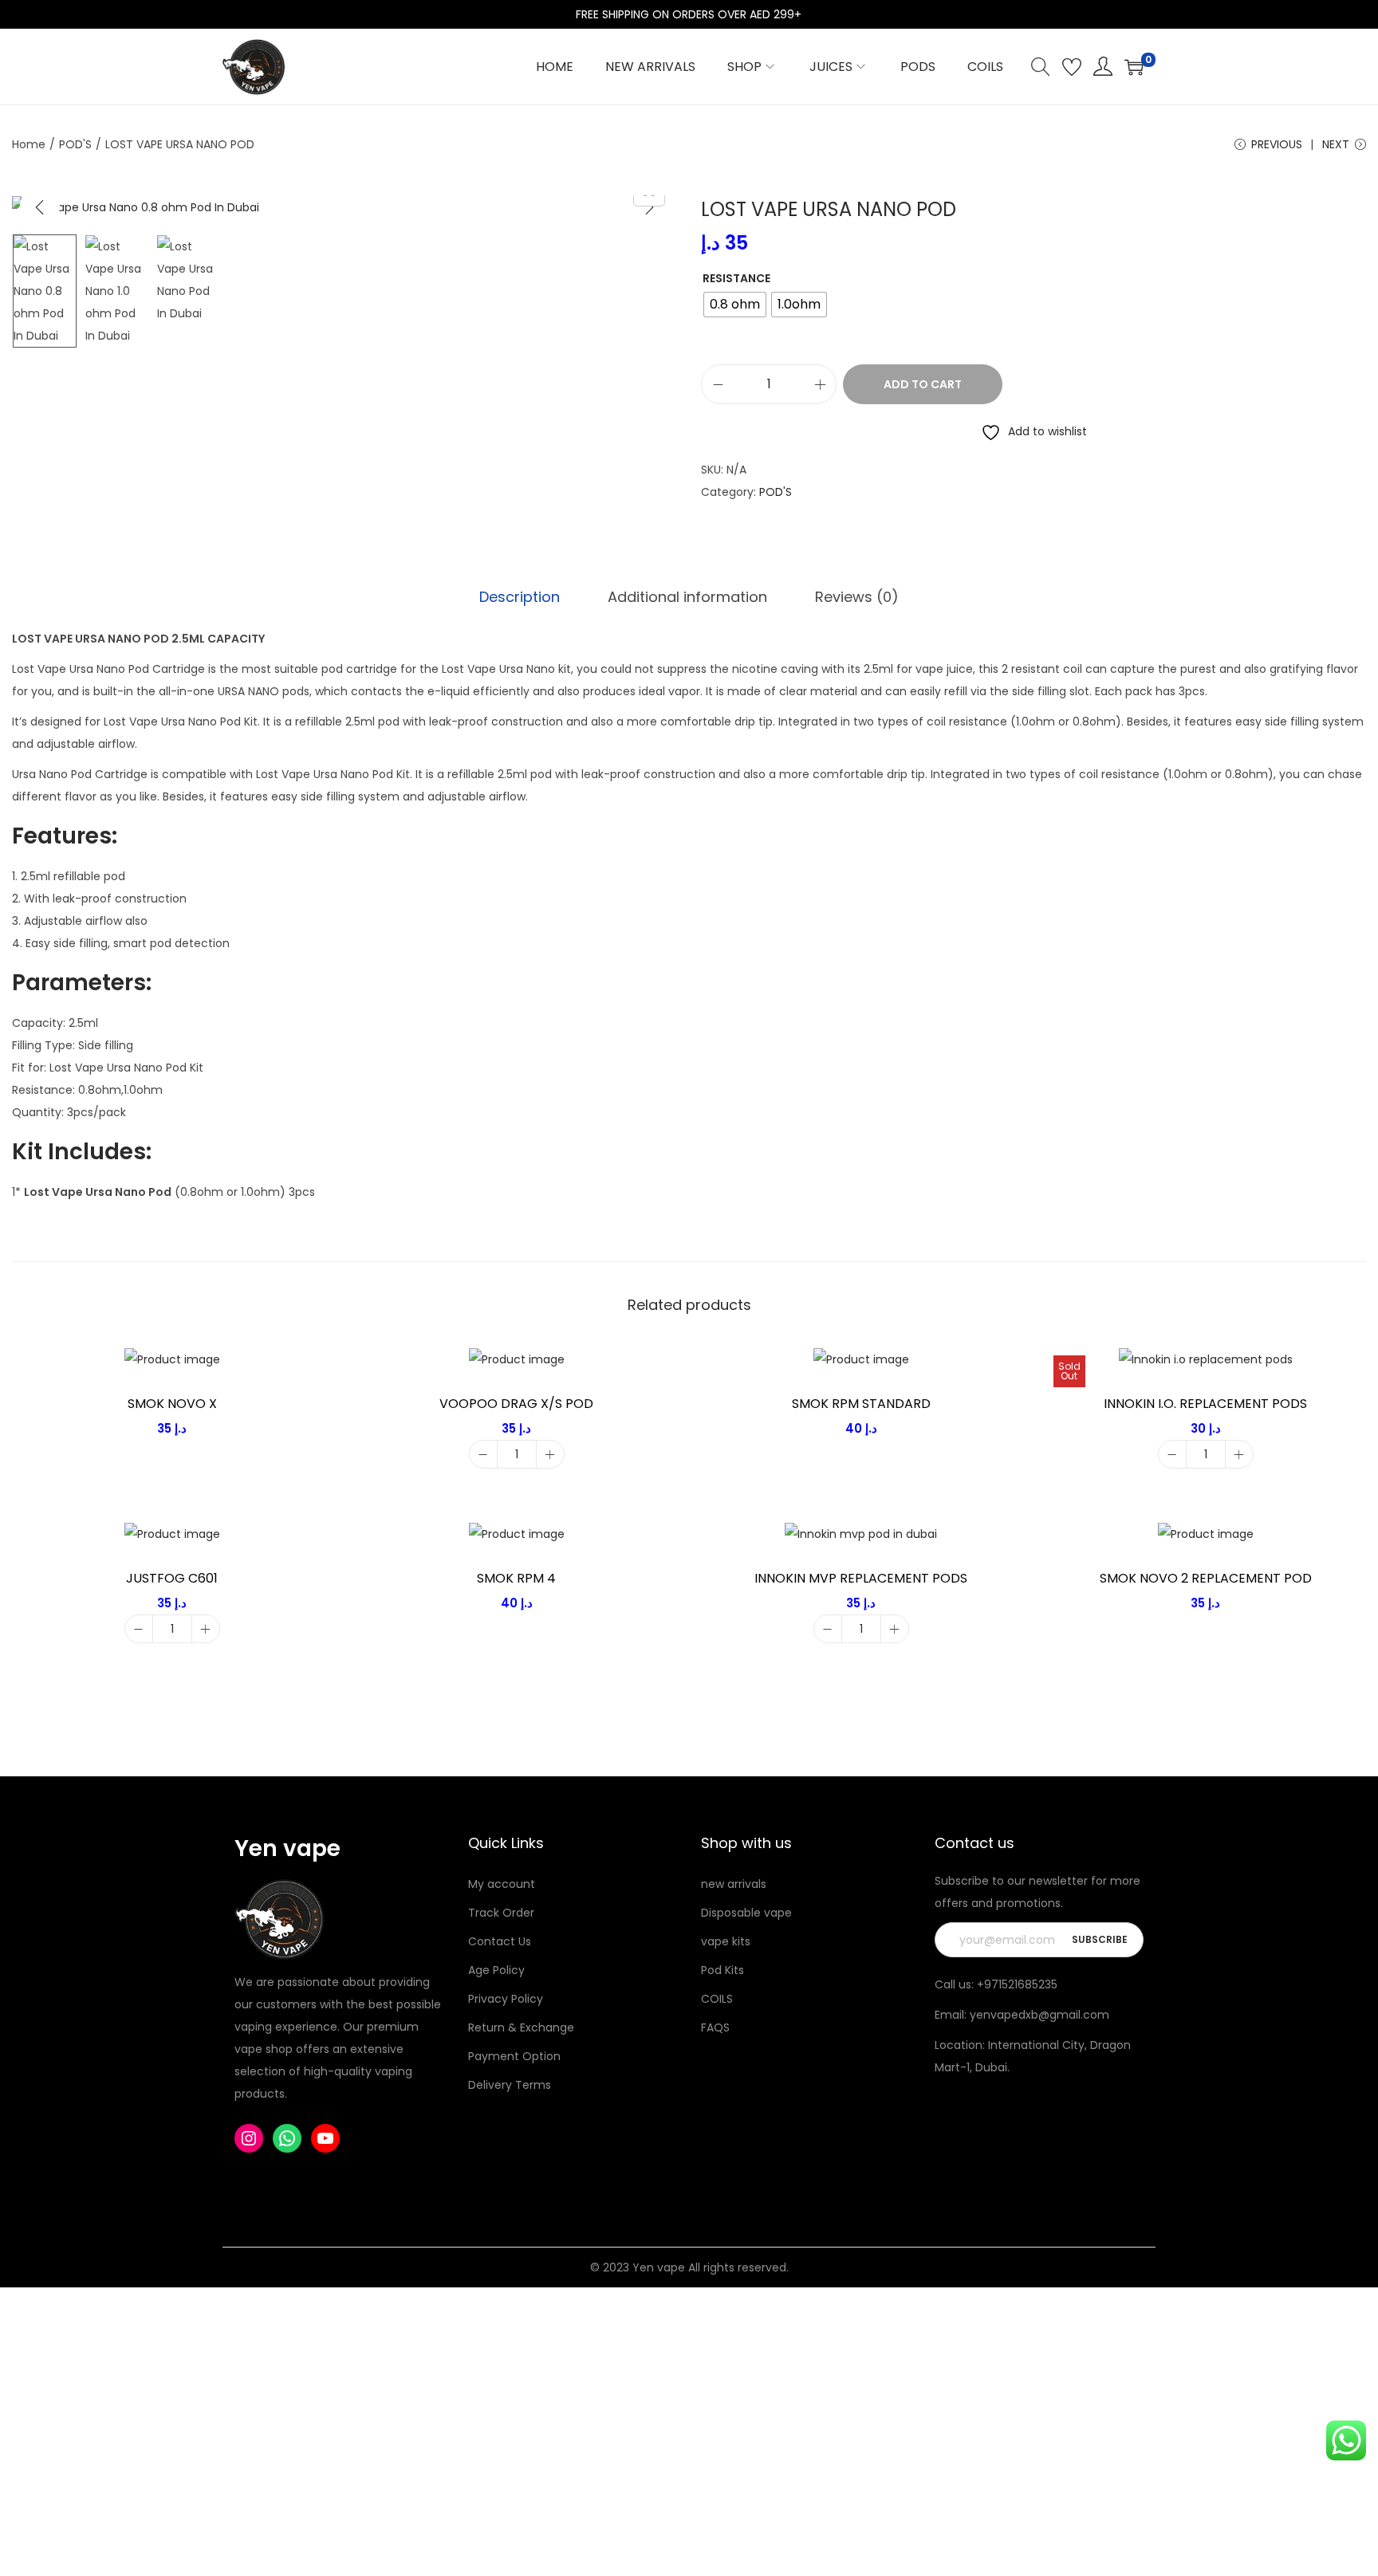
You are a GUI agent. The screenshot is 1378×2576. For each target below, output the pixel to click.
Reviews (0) (857, 597)
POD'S (75, 144)
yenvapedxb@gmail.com (1039, 2015)
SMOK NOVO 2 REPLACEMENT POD (1206, 1578)
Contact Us (500, 1941)
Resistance (736, 278)
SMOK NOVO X (172, 1404)
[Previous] (40, 207)
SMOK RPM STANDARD (861, 1404)
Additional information (687, 597)
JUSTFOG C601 (172, 1578)
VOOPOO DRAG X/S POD (516, 1404)
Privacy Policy (506, 1999)
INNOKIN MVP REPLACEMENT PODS (861, 1578)
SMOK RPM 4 (516, 1578)
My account (502, 1884)
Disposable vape (746, 1913)
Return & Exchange (521, 2027)
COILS (717, 1999)
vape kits (726, 1941)
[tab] (520, 597)
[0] (1134, 67)
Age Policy (496, 1970)
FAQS (715, 2027)
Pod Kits (722, 1970)
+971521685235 (1017, 1984)
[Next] (649, 207)
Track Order (501, 1913)
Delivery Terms (510, 2085)
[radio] (735, 305)
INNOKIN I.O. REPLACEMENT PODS (1205, 1404)
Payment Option (514, 2056)
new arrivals (734, 1884)
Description (520, 597)
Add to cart (923, 384)
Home (29, 144)
